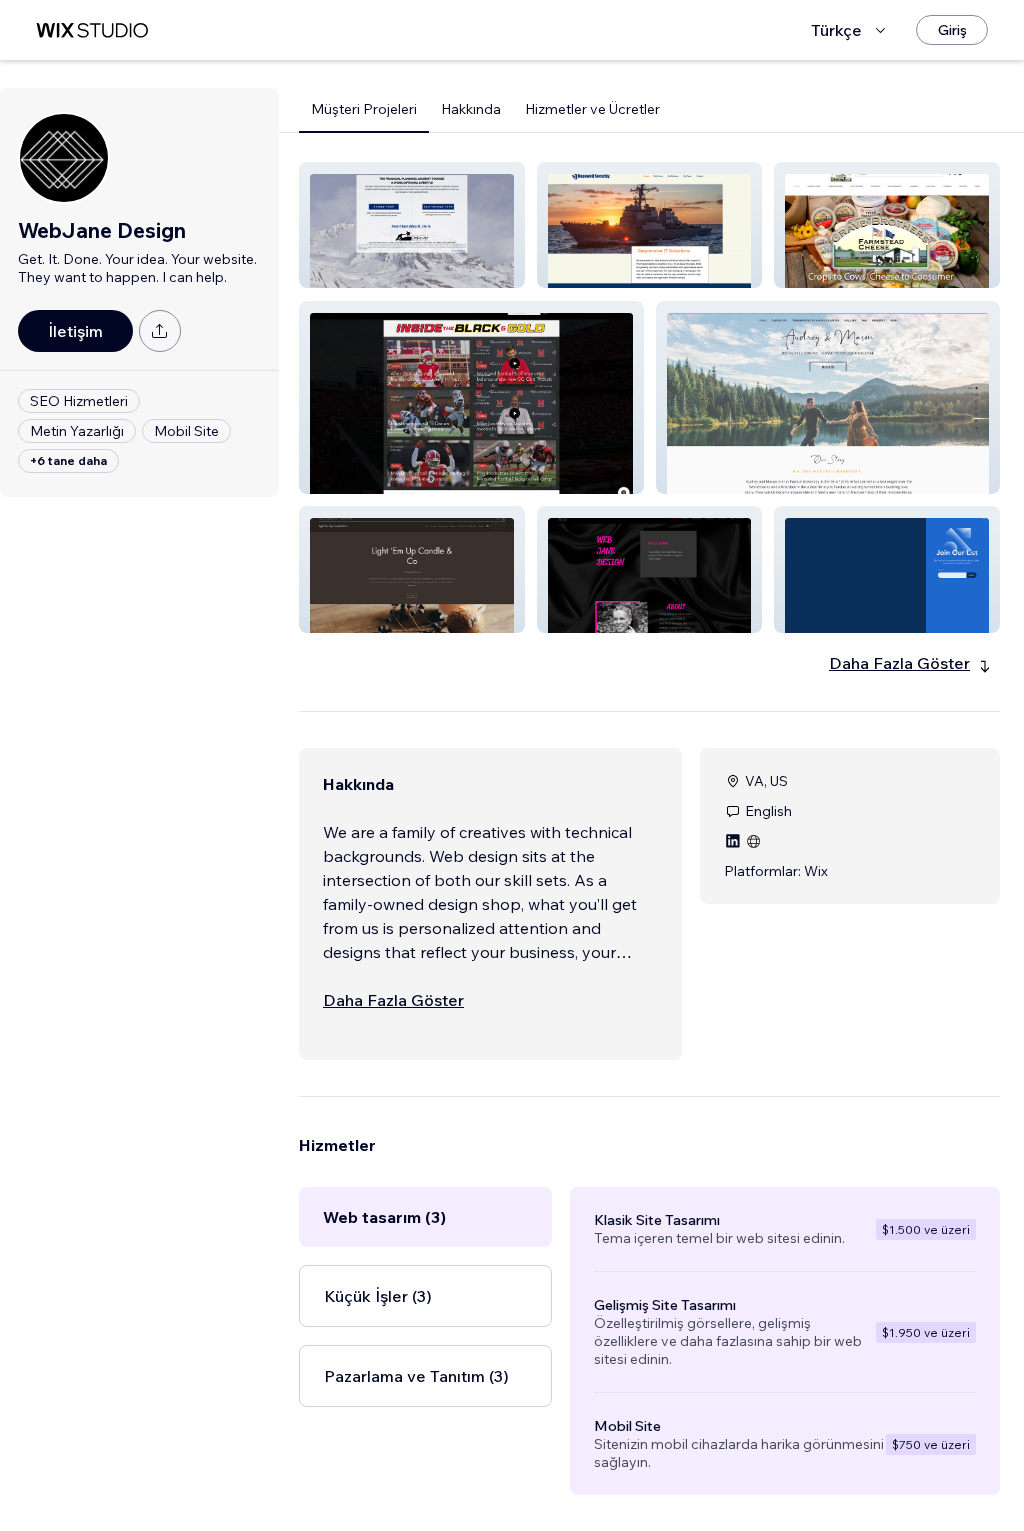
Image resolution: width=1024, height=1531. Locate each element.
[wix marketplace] (92, 30)
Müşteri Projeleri (364, 109)
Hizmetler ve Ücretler (592, 109)
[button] (412, 225)
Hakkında (471, 109)
